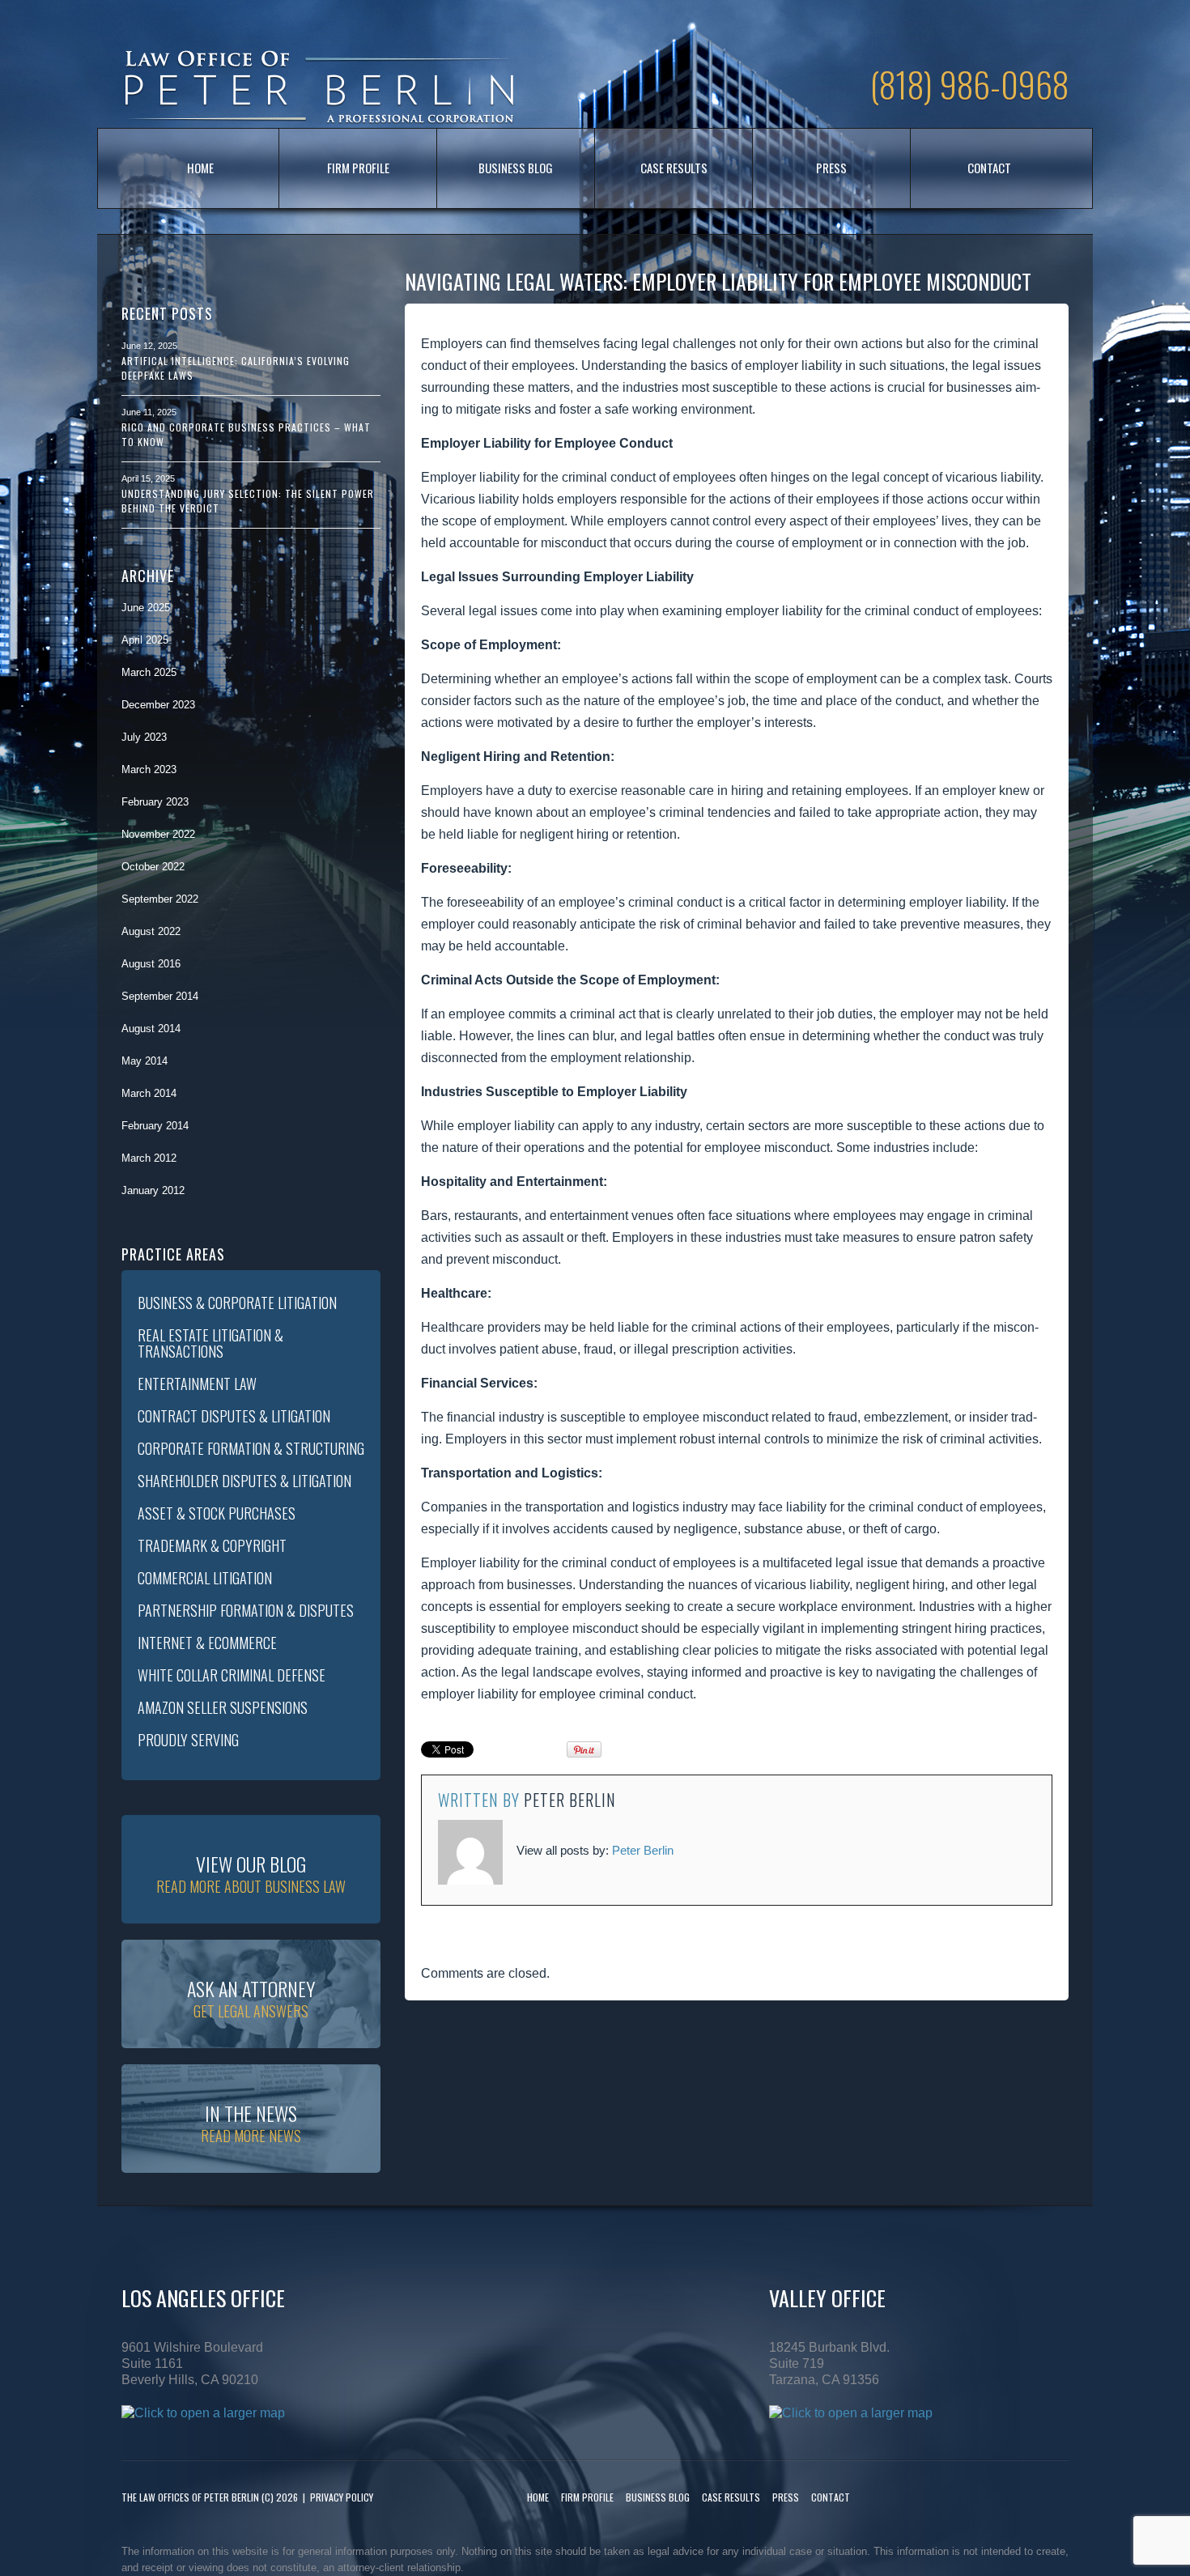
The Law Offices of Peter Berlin (190, 2497)
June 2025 (146, 608)
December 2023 (158, 705)
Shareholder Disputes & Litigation (244, 1481)
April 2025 (145, 640)
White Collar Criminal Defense (232, 1675)
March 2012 (149, 1158)
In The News (251, 2122)
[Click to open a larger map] (203, 2412)
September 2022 (160, 899)
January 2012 (153, 1190)
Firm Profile (358, 168)
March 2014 (149, 1093)
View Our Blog (251, 1873)
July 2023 (144, 737)
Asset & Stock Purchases (217, 1513)
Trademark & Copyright (212, 1545)
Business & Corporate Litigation (237, 1303)
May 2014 (144, 1061)
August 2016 (151, 964)
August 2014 (151, 1029)
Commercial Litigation (205, 1578)
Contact (989, 168)
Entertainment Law (197, 1384)
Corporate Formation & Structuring (251, 1448)
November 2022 (158, 834)
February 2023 (155, 802)
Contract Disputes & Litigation (234, 1416)
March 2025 (149, 672)
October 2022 (153, 867)
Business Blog (516, 168)
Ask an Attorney (251, 1998)
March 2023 (149, 769)
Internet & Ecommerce (207, 1643)
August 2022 (151, 931)
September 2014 (160, 996)
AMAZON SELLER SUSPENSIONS (223, 1707)
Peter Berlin (570, 1800)
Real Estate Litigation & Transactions (210, 1343)
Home (200, 168)
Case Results (674, 168)
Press (831, 168)
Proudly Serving (188, 1740)
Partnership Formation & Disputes (246, 1610)
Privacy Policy (342, 2497)
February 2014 (155, 1126)
